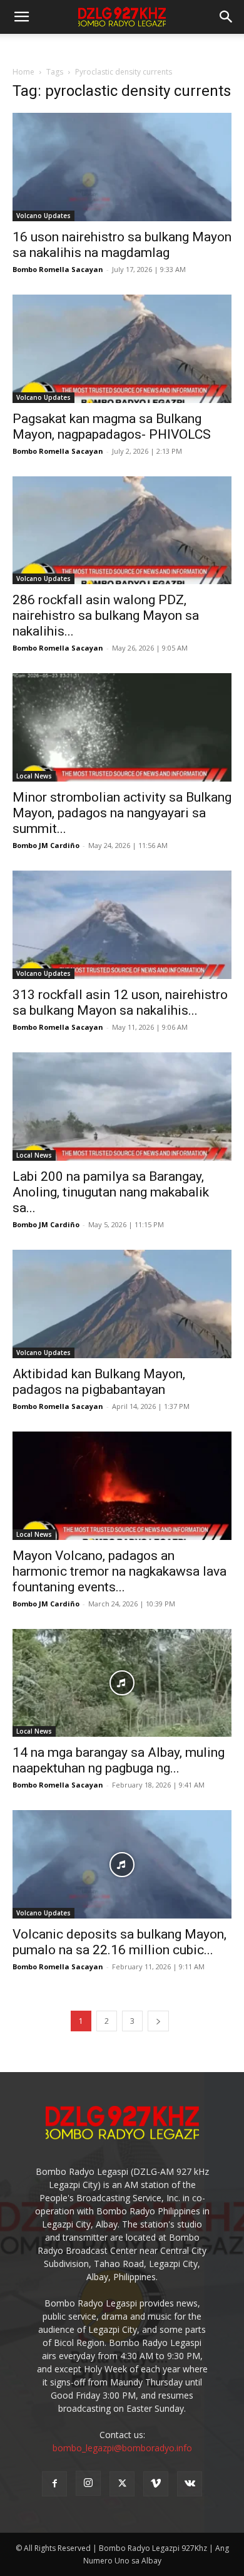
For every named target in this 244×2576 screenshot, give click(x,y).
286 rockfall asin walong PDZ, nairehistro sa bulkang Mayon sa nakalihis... (106, 615)
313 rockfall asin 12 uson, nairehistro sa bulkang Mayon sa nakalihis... (120, 1003)
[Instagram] (88, 2483)
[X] (122, 2484)
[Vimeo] (156, 2484)
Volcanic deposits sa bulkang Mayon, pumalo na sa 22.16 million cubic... (119, 1942)
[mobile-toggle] (21, 17)
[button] (226, 17)
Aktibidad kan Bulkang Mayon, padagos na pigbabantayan (99, 1382)
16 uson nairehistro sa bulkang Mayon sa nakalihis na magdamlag (122, 245)
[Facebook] (54, 2484)
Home (23, 72)
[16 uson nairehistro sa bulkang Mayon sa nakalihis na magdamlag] (122, 167)
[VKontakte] (190, 2484)
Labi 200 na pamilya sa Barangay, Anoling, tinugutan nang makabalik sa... (111, 1192)
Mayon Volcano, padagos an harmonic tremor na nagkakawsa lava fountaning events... (119, 1571)
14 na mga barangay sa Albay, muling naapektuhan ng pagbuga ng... (119, 1760)
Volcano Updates (43, 216)
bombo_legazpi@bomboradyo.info (122, 2448)
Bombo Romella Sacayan (58, 269)
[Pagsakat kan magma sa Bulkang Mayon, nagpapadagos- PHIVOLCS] (122, 349)
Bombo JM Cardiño (46, 845)
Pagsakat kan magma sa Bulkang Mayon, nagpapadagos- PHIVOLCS (112, 427)
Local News (34, 776)
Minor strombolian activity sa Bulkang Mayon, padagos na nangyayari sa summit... (122, 813)
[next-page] (158, 2021)
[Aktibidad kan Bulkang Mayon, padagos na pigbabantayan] (122, 1304)
